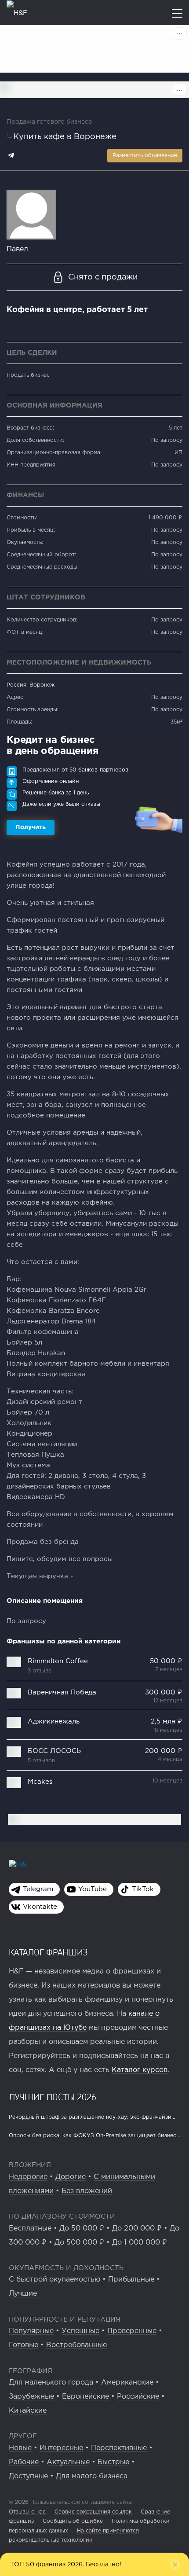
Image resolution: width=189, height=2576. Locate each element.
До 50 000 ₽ (82, 2229)
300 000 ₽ (164, 1692)
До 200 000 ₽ (137, 2229)
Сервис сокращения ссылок (93, 2512)
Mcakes (40, 1782)
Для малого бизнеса (92, 2476)
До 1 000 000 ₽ (140, 2243)
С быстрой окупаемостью (55, 2280)
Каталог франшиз (48, 1952)
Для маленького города (51, 2383)
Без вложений (87, 2191)
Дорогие (71, 2177)
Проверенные (132, 2331)
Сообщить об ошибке (73, 2521)
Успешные (80, 2331)
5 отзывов (41, 1761)
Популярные (31, 2331)
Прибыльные (131, 2280)
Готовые (24, 2345)
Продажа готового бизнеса (49, 122)
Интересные (61, 2448)
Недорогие (28, 2177)
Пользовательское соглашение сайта (80, 2502)
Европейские (85, 2397)
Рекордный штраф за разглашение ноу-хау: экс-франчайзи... (92, 2117)
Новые (20, 2448)
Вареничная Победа (62, 1692)
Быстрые (113, 2462)
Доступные (28, 2476)
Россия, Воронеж (31, 685)
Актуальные (68, 2462)
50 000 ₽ (166, 1661)
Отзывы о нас (27, 2512)
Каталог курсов (140, 2070)
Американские (127, 2383)
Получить (31, 827)
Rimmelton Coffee (58, 1661)
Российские (138, 2397)
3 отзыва (40, 1671)
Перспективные (119, 2448)
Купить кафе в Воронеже (65, 137)
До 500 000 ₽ (79, 2243)
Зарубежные (31, 2397)
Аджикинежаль (54, 1722)
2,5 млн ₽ (167, 1722)
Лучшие (23, 2294)
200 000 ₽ (164, 1751)
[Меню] (177, 14)
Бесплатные (30, 2229)
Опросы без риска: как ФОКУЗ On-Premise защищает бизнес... (94, 2136)
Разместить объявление (145, 156)
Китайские (28, 2411)
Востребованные (76, 2345)
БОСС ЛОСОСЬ (54, 1751)
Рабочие (24, 2462)
